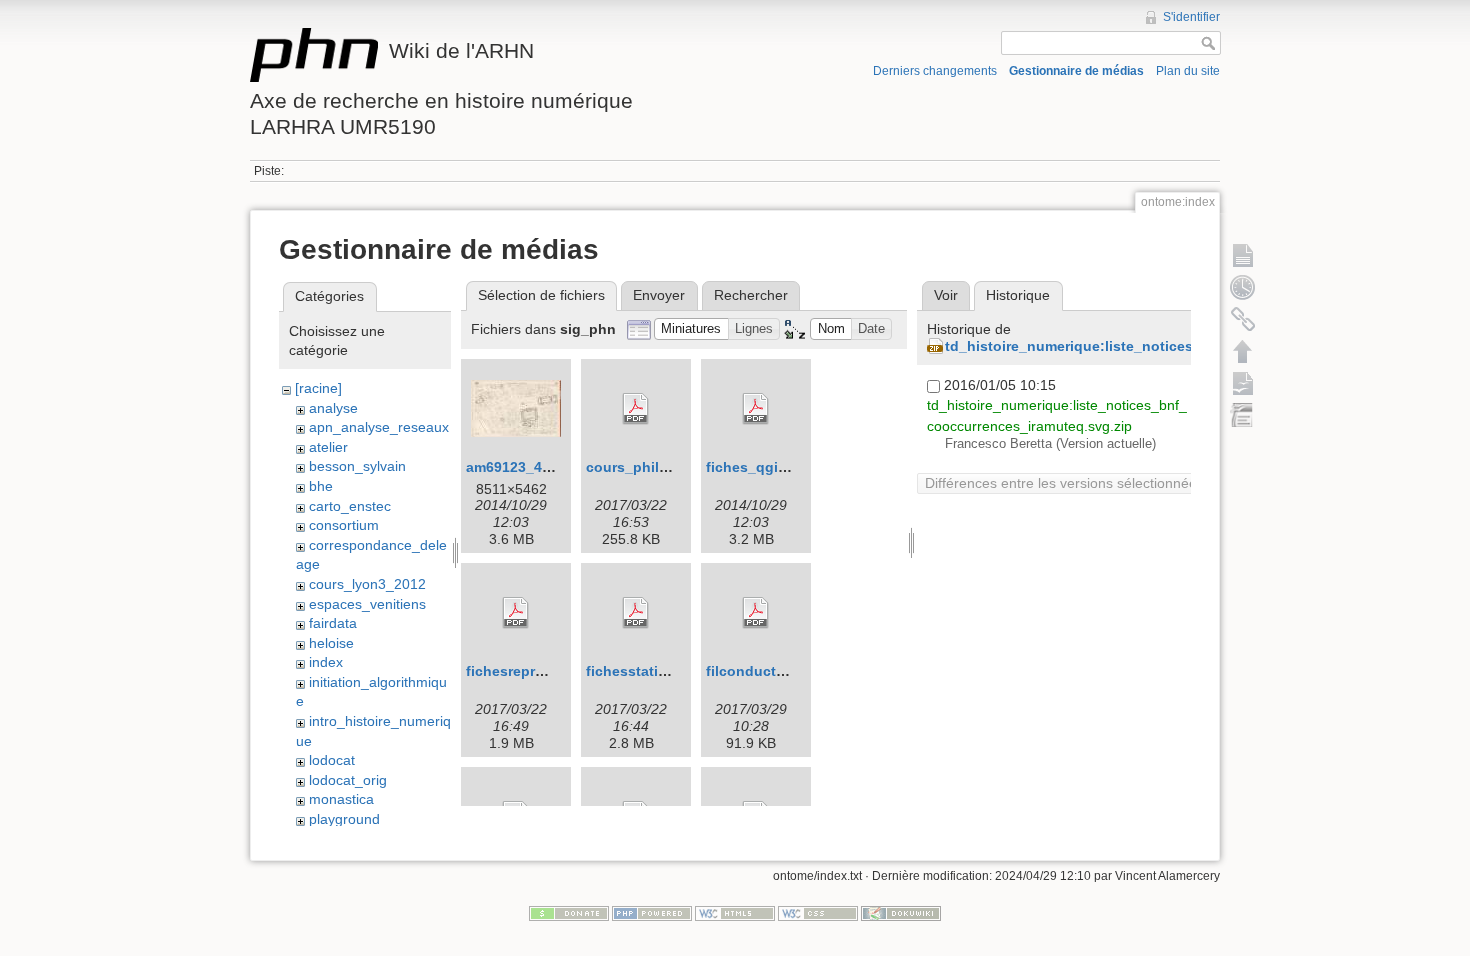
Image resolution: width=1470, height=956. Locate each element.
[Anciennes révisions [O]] (1243, 287)
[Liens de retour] (1243, 319)
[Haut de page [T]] (1243, 351)
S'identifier (1191, 17)
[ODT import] (1243, 415)
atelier (328, 447)
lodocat (332, 760)
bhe (321, 486)
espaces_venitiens (367, 604)
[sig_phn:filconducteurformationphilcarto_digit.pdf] (756, 613)
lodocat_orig (348, 780)
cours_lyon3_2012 (367, 584)
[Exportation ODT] (1243, 383)
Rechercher (751, 295)
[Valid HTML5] (735, 913)
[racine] (318, 388)
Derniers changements (935, 71)
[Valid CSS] (818, 913)
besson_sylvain (357, 466)
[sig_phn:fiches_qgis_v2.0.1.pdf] (756, 409)
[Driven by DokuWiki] (901, 913)
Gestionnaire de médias (1076, 71)
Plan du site (1188, 71)
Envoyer (659, 295)
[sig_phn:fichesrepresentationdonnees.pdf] (516, 613)
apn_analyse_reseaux (379, 427)
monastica (341, 799)
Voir (946, 295)
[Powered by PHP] (652, 913)
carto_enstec (350, 506)
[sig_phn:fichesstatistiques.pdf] (636, 613)
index (326, 662)
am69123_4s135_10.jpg (545, 467)
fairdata (333, 623)
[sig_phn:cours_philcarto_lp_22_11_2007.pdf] (636, 409)
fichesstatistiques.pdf (661, 671)
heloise (331, 643)
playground (344, 819)
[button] (691, 329)
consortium (344, 525)
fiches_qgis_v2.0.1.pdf (783, 467)
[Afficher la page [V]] (1243, 255)
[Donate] (569, 913)
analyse (333, 408)
